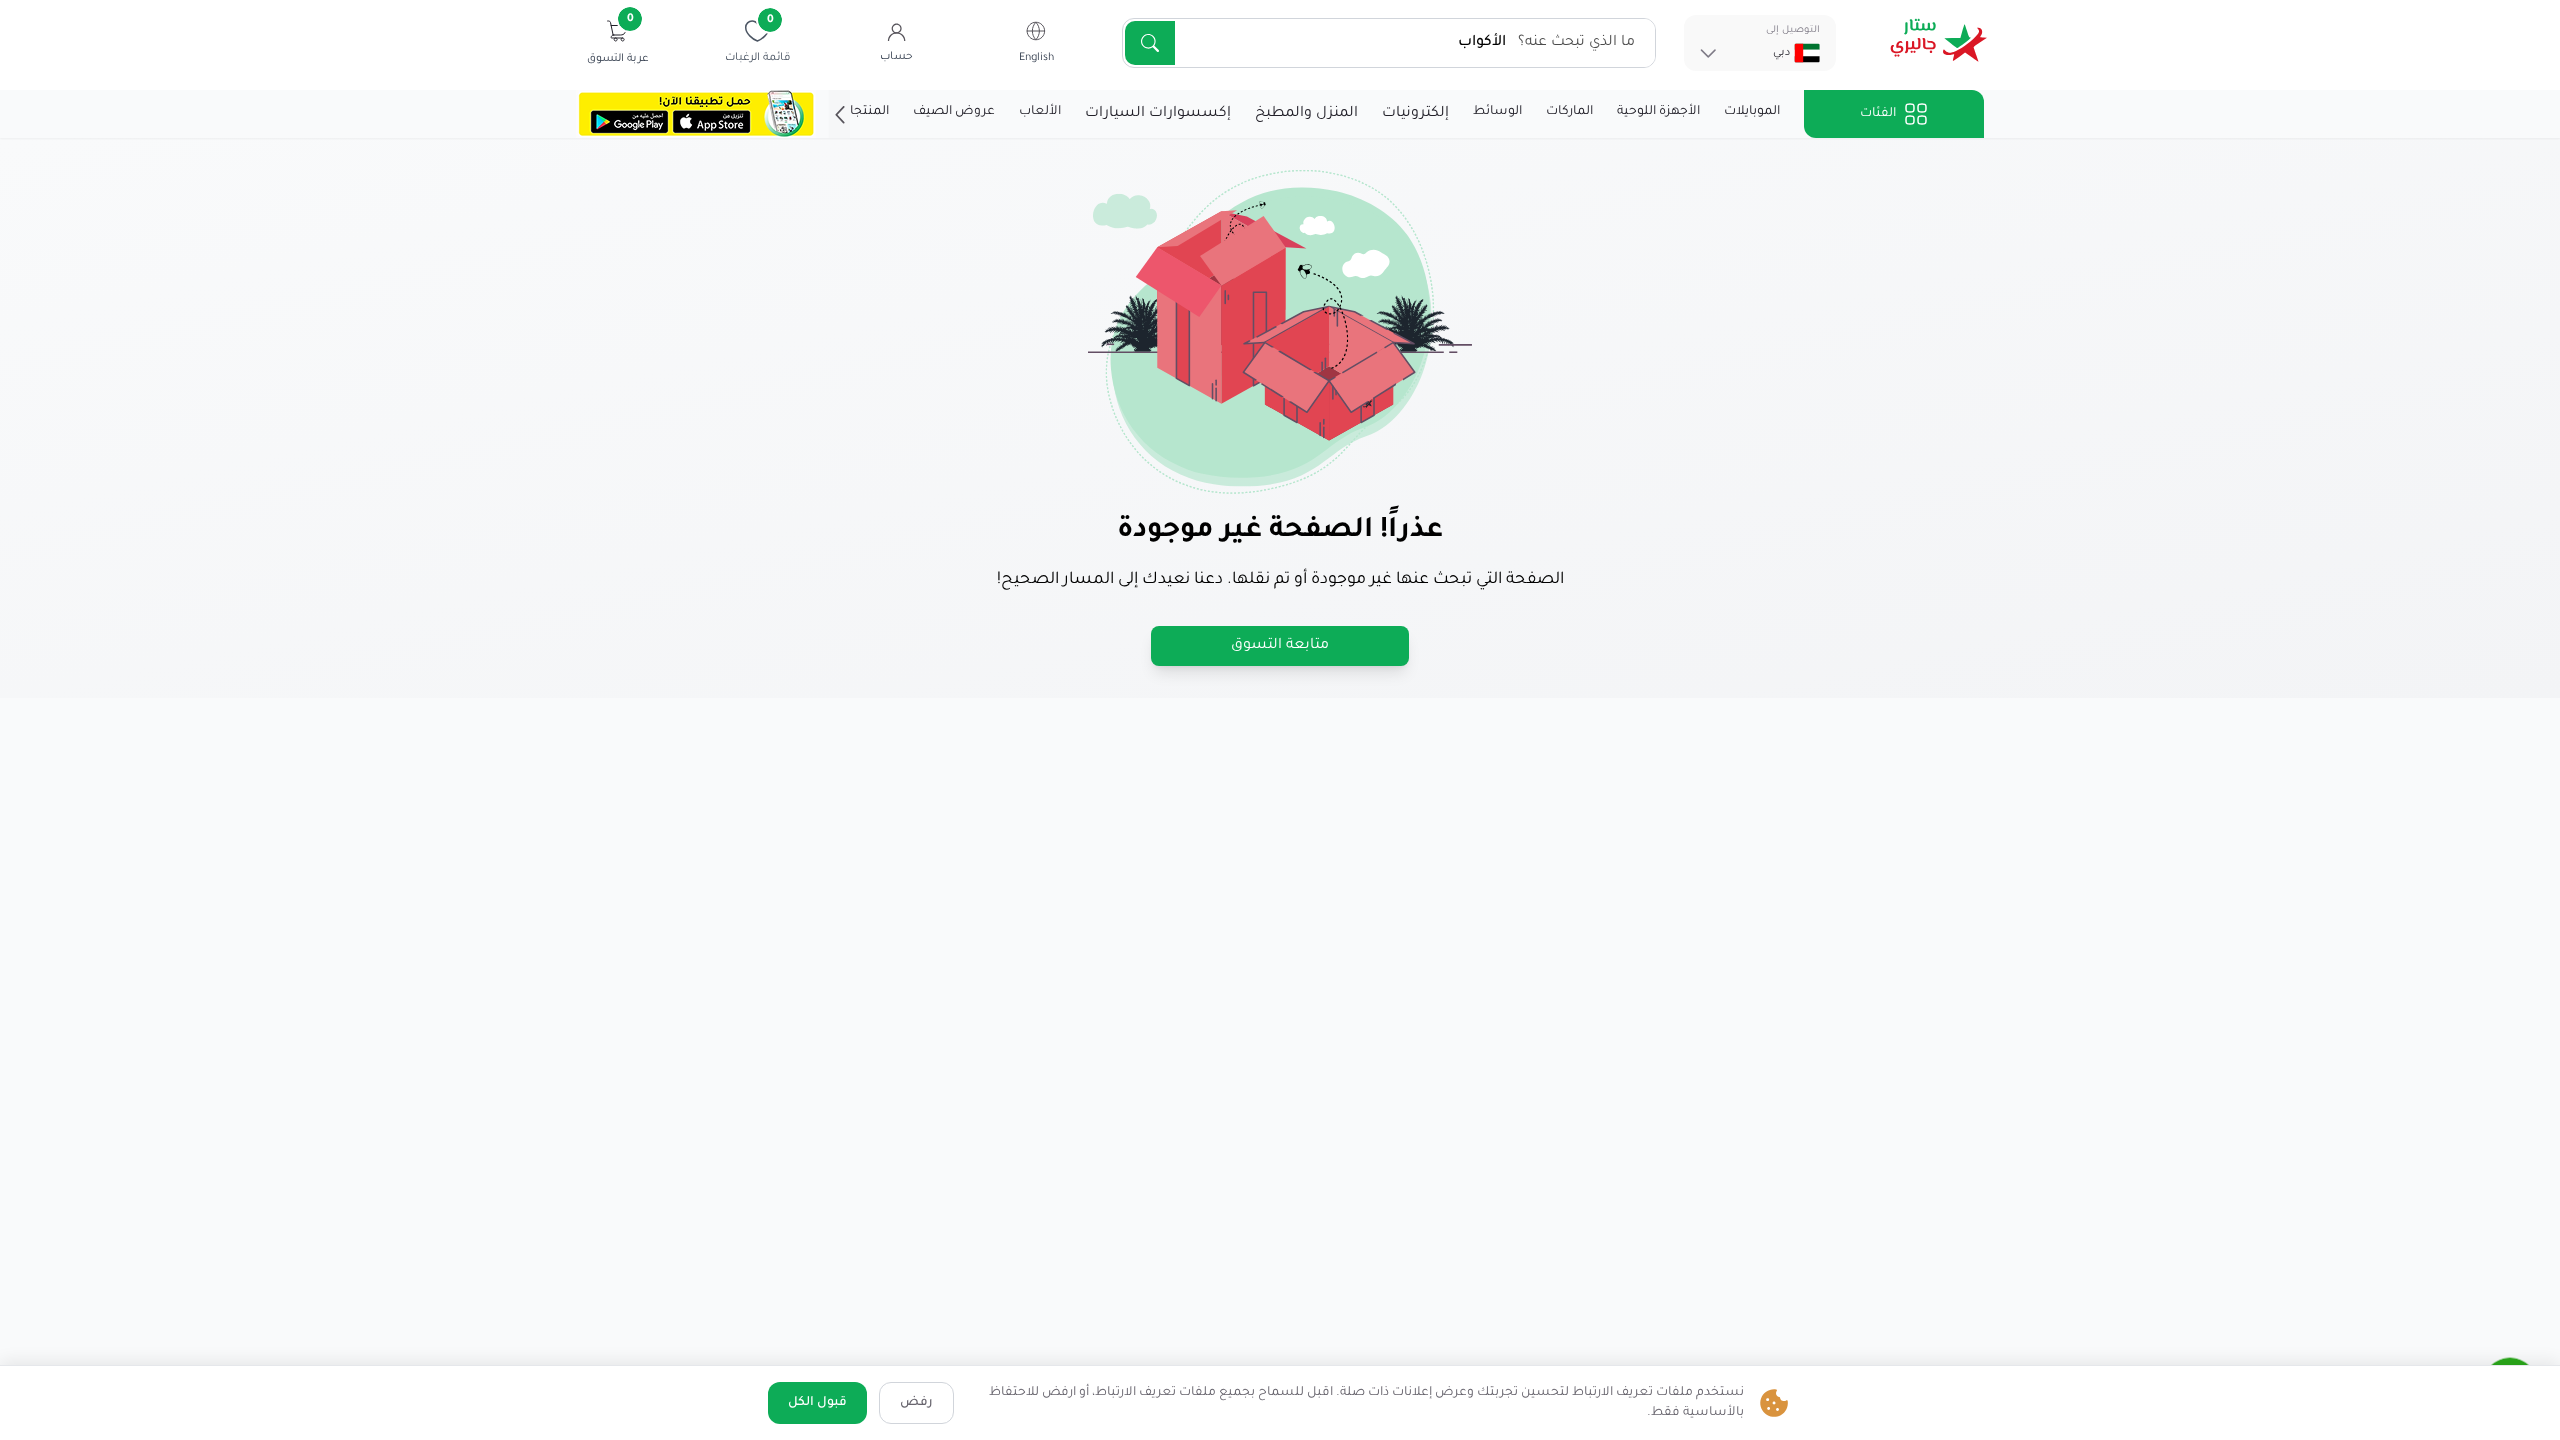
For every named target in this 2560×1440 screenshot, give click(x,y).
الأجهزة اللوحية (1658, 112)
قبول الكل (817, 1403)
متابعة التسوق (1280, 646)
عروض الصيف (954, 112)
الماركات (1569, 112)
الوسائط (1497, 112)
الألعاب (1040, 112)
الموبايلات (1752, 112)
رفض (916, 1403)
